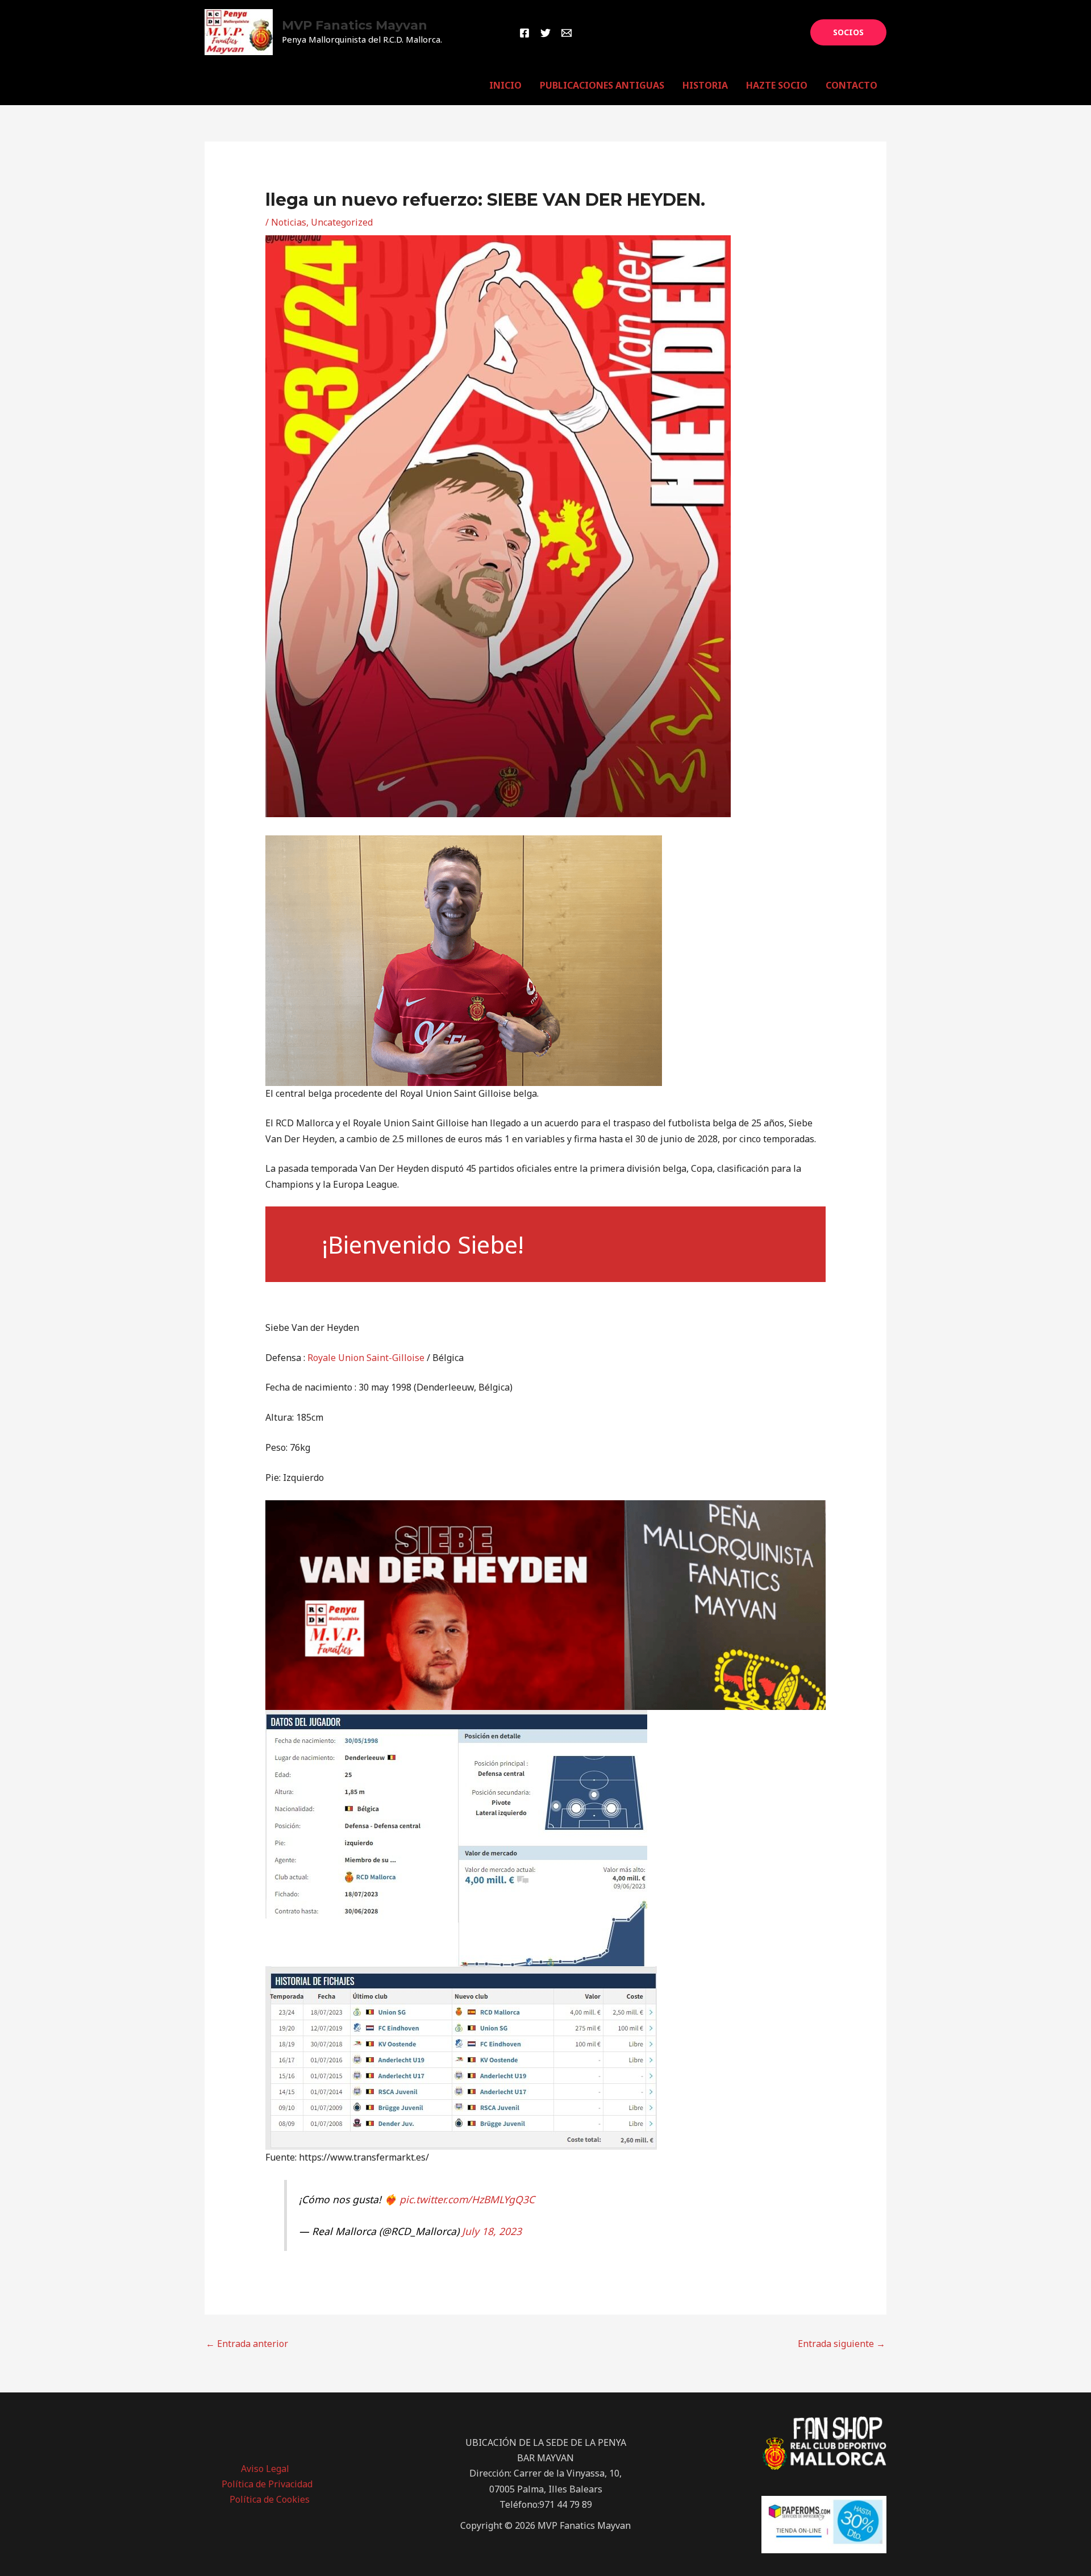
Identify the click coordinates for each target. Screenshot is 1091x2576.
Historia (705, 85)
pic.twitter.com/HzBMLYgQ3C (467, 2199)
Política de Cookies (270, 2499)
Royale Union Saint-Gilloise (366, 1358)
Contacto (851, 85)
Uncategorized (342, 222)
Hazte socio (777, 85)
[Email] (567, 33)
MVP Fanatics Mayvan (355, 25)
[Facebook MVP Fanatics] (524, 33)
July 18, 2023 (492, 2231)
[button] (848, 32)
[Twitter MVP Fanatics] (545, 33)
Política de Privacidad (267, 2484)
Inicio (505, 85)
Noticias (289, 222)
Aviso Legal (265, 2469)
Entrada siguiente (842, 2344)
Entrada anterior (247, 2344)
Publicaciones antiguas (602, 85)
